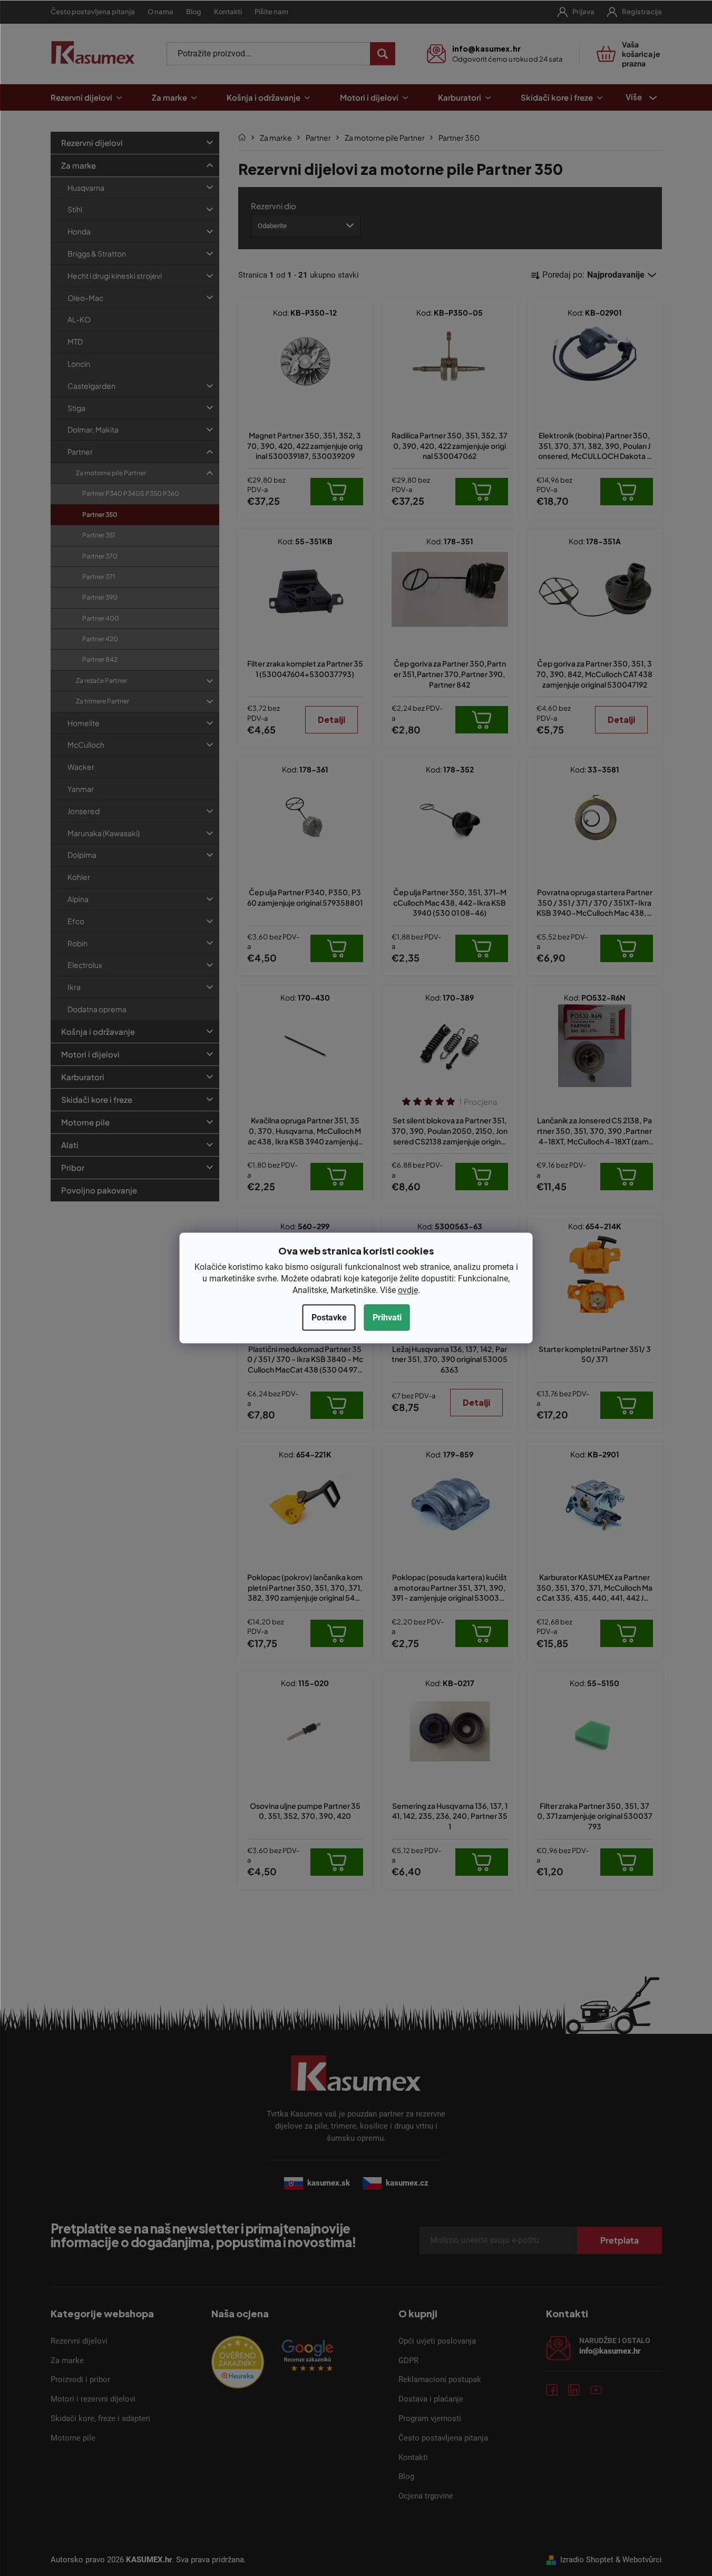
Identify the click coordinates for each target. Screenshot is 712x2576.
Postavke (329, 1317)
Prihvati (387, 1317)
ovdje (408, 1290)
